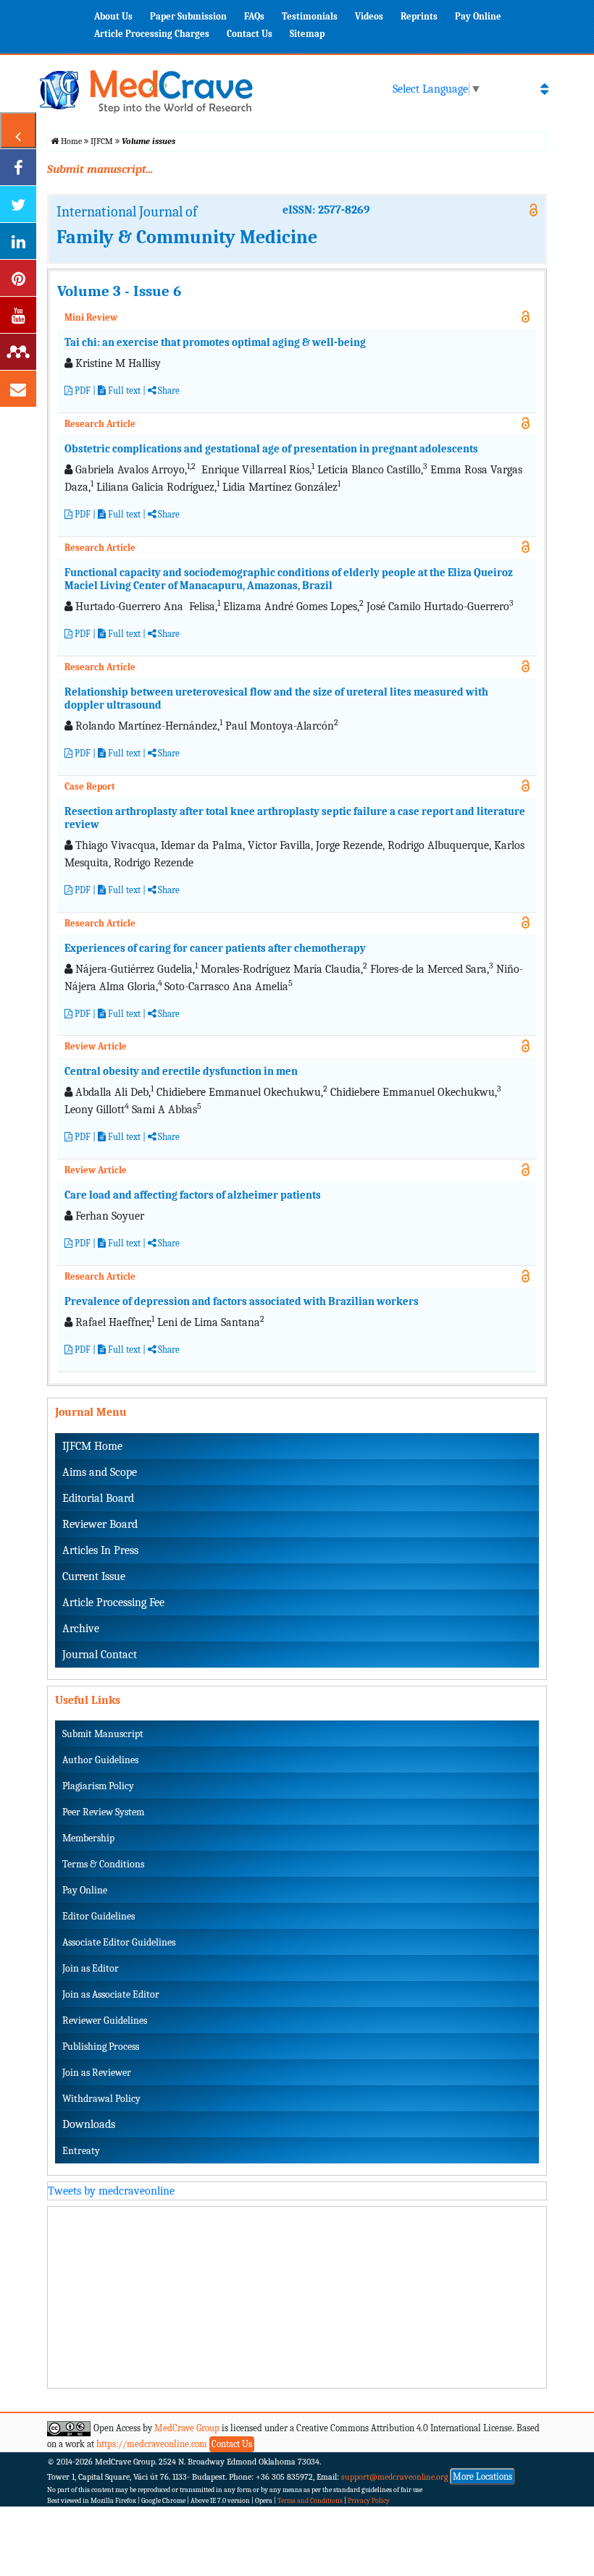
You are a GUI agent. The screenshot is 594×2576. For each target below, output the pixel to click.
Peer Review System (103, 1812)
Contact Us (250, 34)
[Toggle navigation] (544, 89)
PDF (81, 390)
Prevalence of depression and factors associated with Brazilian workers (242, 1301)
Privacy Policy (369, 2501)
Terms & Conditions (103, 1864)
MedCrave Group (187, 2428)
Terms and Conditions (310, 2501)
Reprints (419, 16)
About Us (113, 16)
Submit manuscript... (100, 169)
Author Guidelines (100, 1760)
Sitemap (307, 34)
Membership (88, 1838)
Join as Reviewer (97, 2073)
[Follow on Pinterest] (18, 278)
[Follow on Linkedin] (18, 241)
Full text (123, 390)
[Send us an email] (18, 389)
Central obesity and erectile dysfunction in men (181, 1071)
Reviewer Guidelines (105, 2020)
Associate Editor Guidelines (119, 1942)
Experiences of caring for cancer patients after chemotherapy (215, 948)
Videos (369, 16)
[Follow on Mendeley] (18, 352)
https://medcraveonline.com (153, 2444)
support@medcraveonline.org (395, 2477)
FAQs (254, 16)
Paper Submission (188, 16)
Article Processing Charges (152, 34)
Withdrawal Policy (101, 2099)
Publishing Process (101, 2047)
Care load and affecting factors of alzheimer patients (193, 1195)
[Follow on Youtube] (18, 315)
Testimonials (310, 16)
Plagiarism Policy (98, 1786)
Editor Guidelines (99, 1916)
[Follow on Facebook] (18, 167)
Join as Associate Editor (111, 1994)
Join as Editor (91, 1968)
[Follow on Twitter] (18, 204)
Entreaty (81, 2151)
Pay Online (478, 16)
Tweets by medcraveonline (111, 2191)
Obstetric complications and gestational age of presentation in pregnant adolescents (271, 449)
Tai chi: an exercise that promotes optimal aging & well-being (215, 342)
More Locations (482, 2476)
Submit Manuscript (103, 1734)
